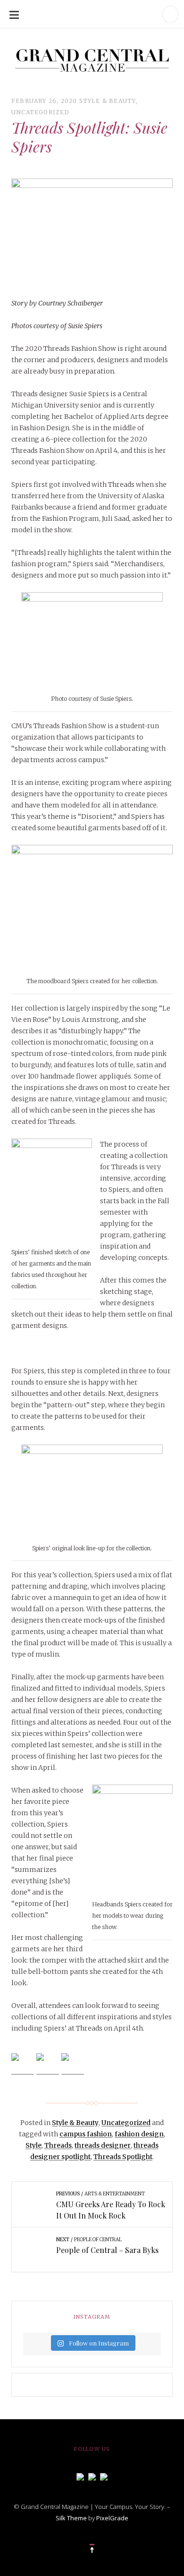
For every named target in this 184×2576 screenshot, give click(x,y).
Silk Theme (71, 2518)
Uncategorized (41, 112)
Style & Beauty (108, 101)
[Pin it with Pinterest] (73, 2065)
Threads (58, 2145)
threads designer (103, 2145)
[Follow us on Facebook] (80, 2476)
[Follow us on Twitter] (92, 2476)
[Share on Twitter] (48, 2065)
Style (33, 2145)
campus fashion (86, 2134)
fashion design (139, 2134)
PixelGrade (112, 2518)
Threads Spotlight (123, 2157)
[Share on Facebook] (23, 2065)
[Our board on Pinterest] (104, 2476)
